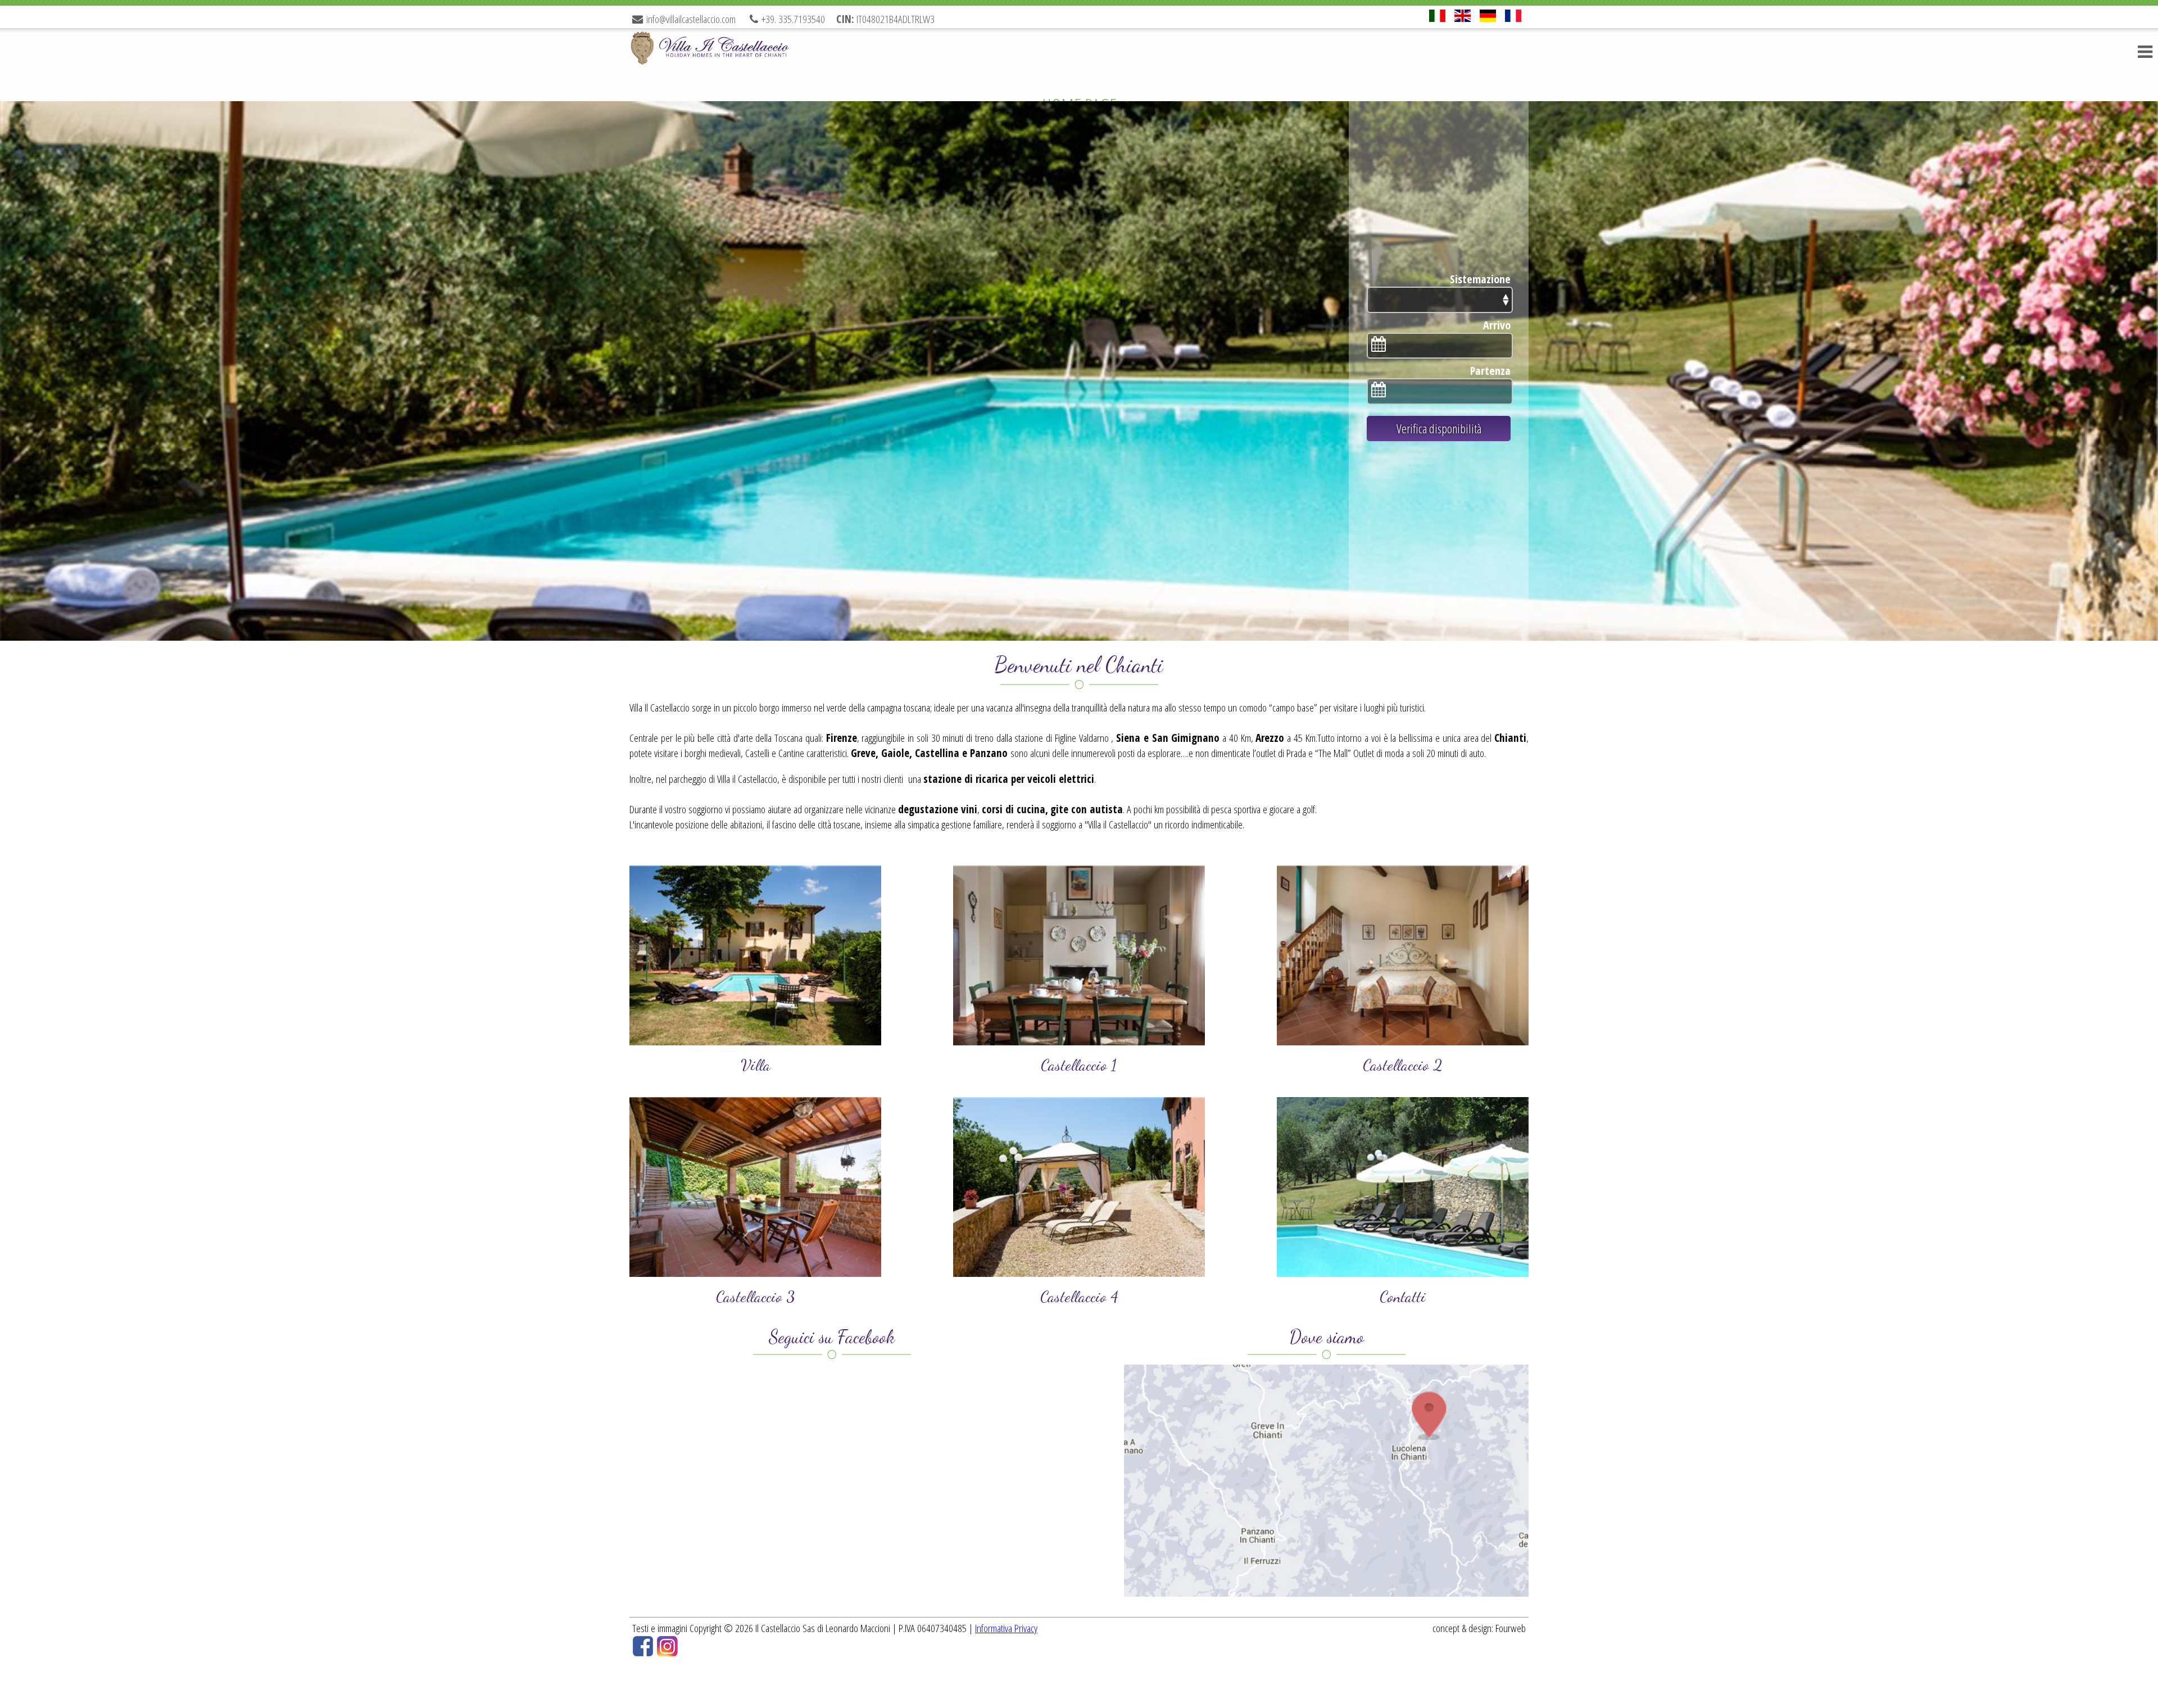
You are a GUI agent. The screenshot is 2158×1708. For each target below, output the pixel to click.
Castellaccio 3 (755, 1297)
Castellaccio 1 (1079, 1065)
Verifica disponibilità (1439, 429)
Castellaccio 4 (1079, 1297)
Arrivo (1497, 325)
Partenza (1490, 371)
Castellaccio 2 (1403, 1065)
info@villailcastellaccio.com (691, 19)
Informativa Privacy (1006, 1628)
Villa (756, 1065)
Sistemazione (1480, 279)
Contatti (1403, 1297)
